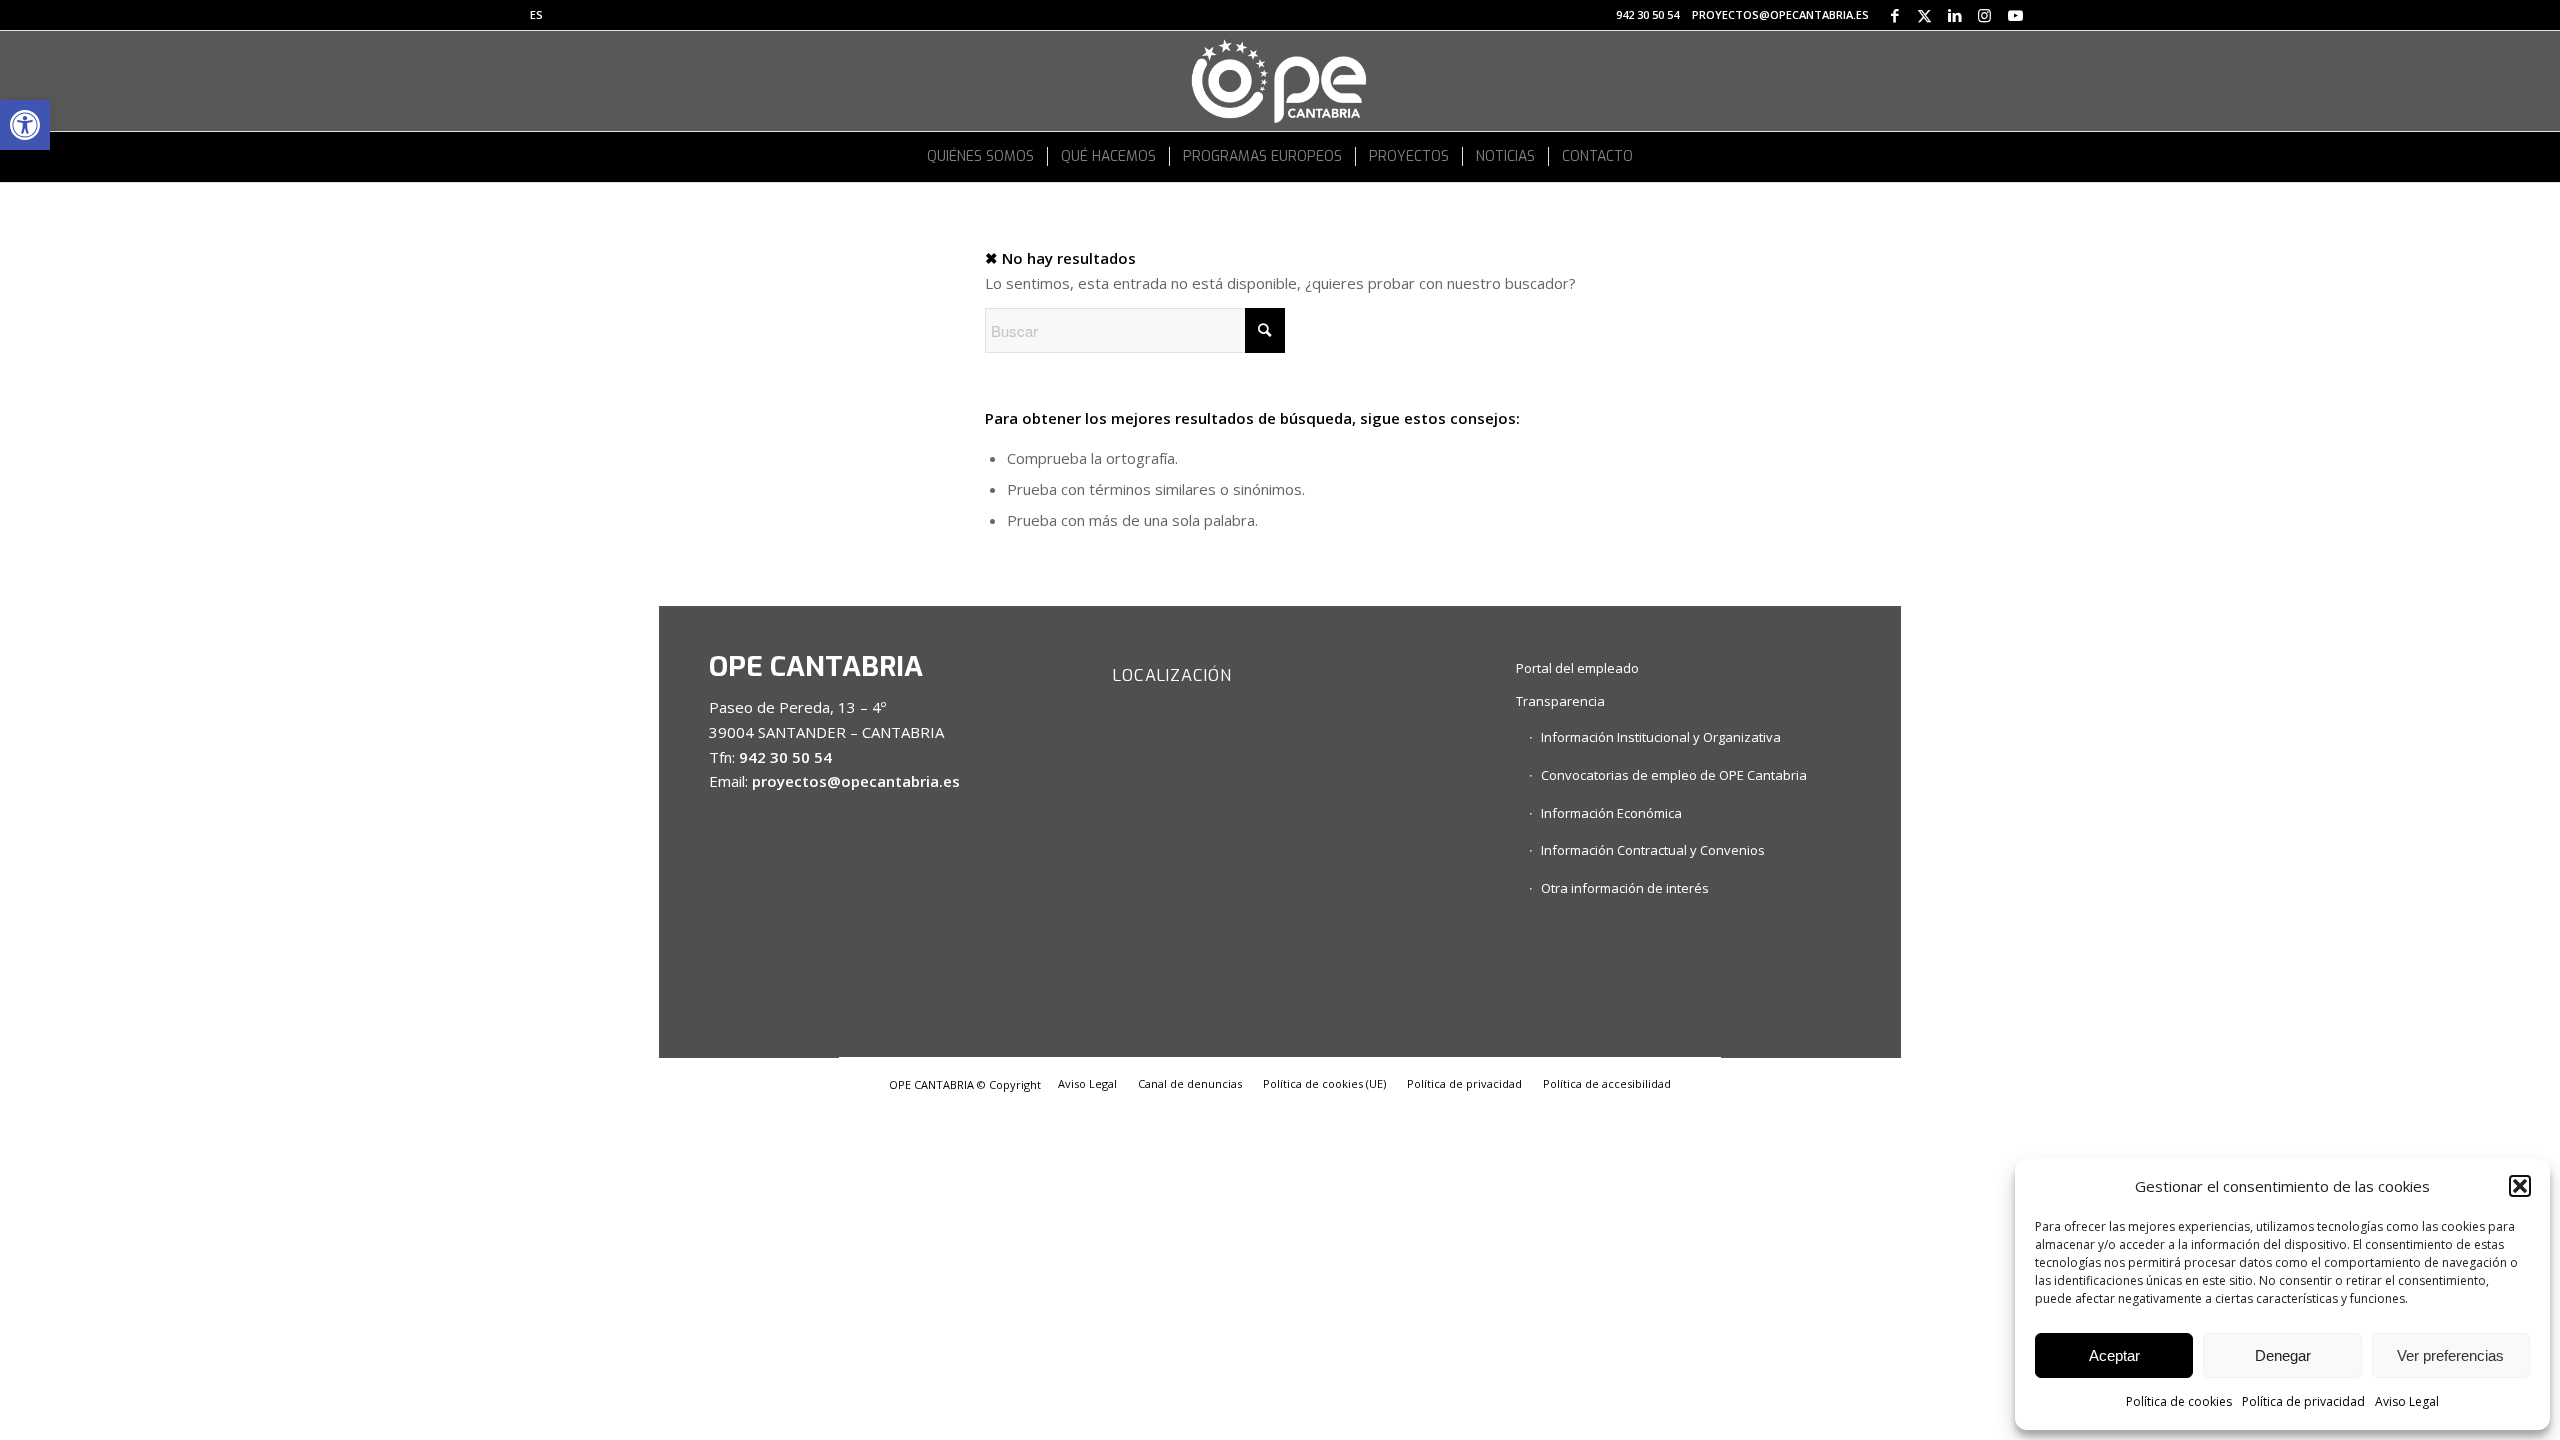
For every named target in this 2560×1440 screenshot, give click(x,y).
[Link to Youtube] (2015, 15)
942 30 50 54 (1647, 14)
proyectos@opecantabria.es (1780, 14)
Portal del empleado (1577, 668)
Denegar (2283, 1355)
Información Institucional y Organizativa (1661, 737)
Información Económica (1611, 813)
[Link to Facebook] (1894, 15)
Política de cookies (2179, 1401)
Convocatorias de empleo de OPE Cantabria (1674, 775)
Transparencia (1560, 701)
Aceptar (2114, 1355)
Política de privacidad (2303, 1401)
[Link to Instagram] (1984, 15)
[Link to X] (1924, 15)
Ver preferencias (2450, 1355)
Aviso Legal (2407, 1401)
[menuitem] (536, 15)
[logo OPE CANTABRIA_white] (1280, 81)
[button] (25, 125)
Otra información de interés (1625, 888)
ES (536, 14)
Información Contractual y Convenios (1653, 850)
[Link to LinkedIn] (1954, 15)
